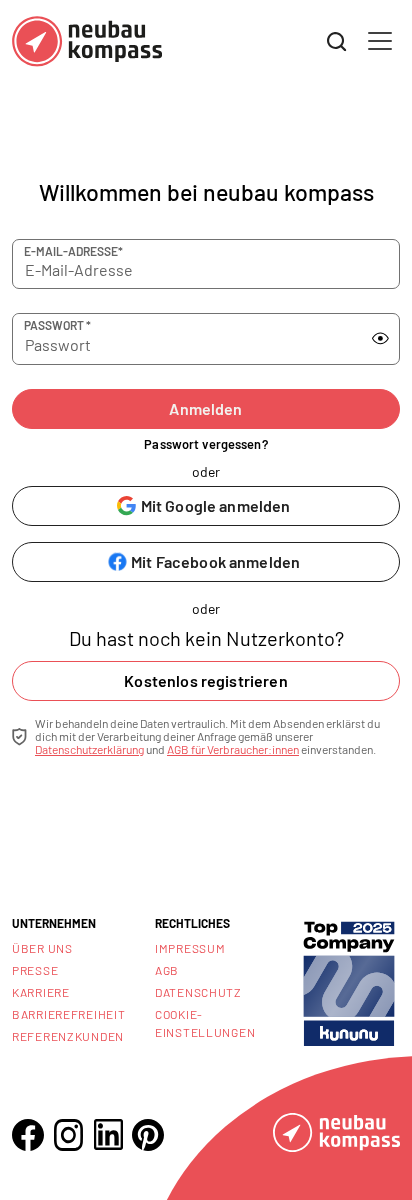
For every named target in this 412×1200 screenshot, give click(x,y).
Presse (35, 970)
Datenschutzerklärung (89, 749)
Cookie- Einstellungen (205, 1023)
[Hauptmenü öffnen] (380, 41)
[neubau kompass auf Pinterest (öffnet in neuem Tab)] (148, 1135)
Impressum (190, 948)
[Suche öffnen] (337, 42)
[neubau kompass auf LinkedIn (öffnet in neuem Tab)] (108, 1134)
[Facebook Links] (28, 1135)
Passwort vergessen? (205, 444)
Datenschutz (198, 992)
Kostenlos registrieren (206, 680)
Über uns (42, 948)
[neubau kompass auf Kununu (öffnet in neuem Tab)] (349, 982)
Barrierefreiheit (69, 1014)
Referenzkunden (68, 1036)
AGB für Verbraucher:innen (233, 749)
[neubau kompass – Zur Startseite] (87, 41)
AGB (167, 970)
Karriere (41, 992)
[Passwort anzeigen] (380, 338)
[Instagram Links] (68, 1135)
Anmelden (205, 408)
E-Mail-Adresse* (73, 251)
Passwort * (57, 325)
